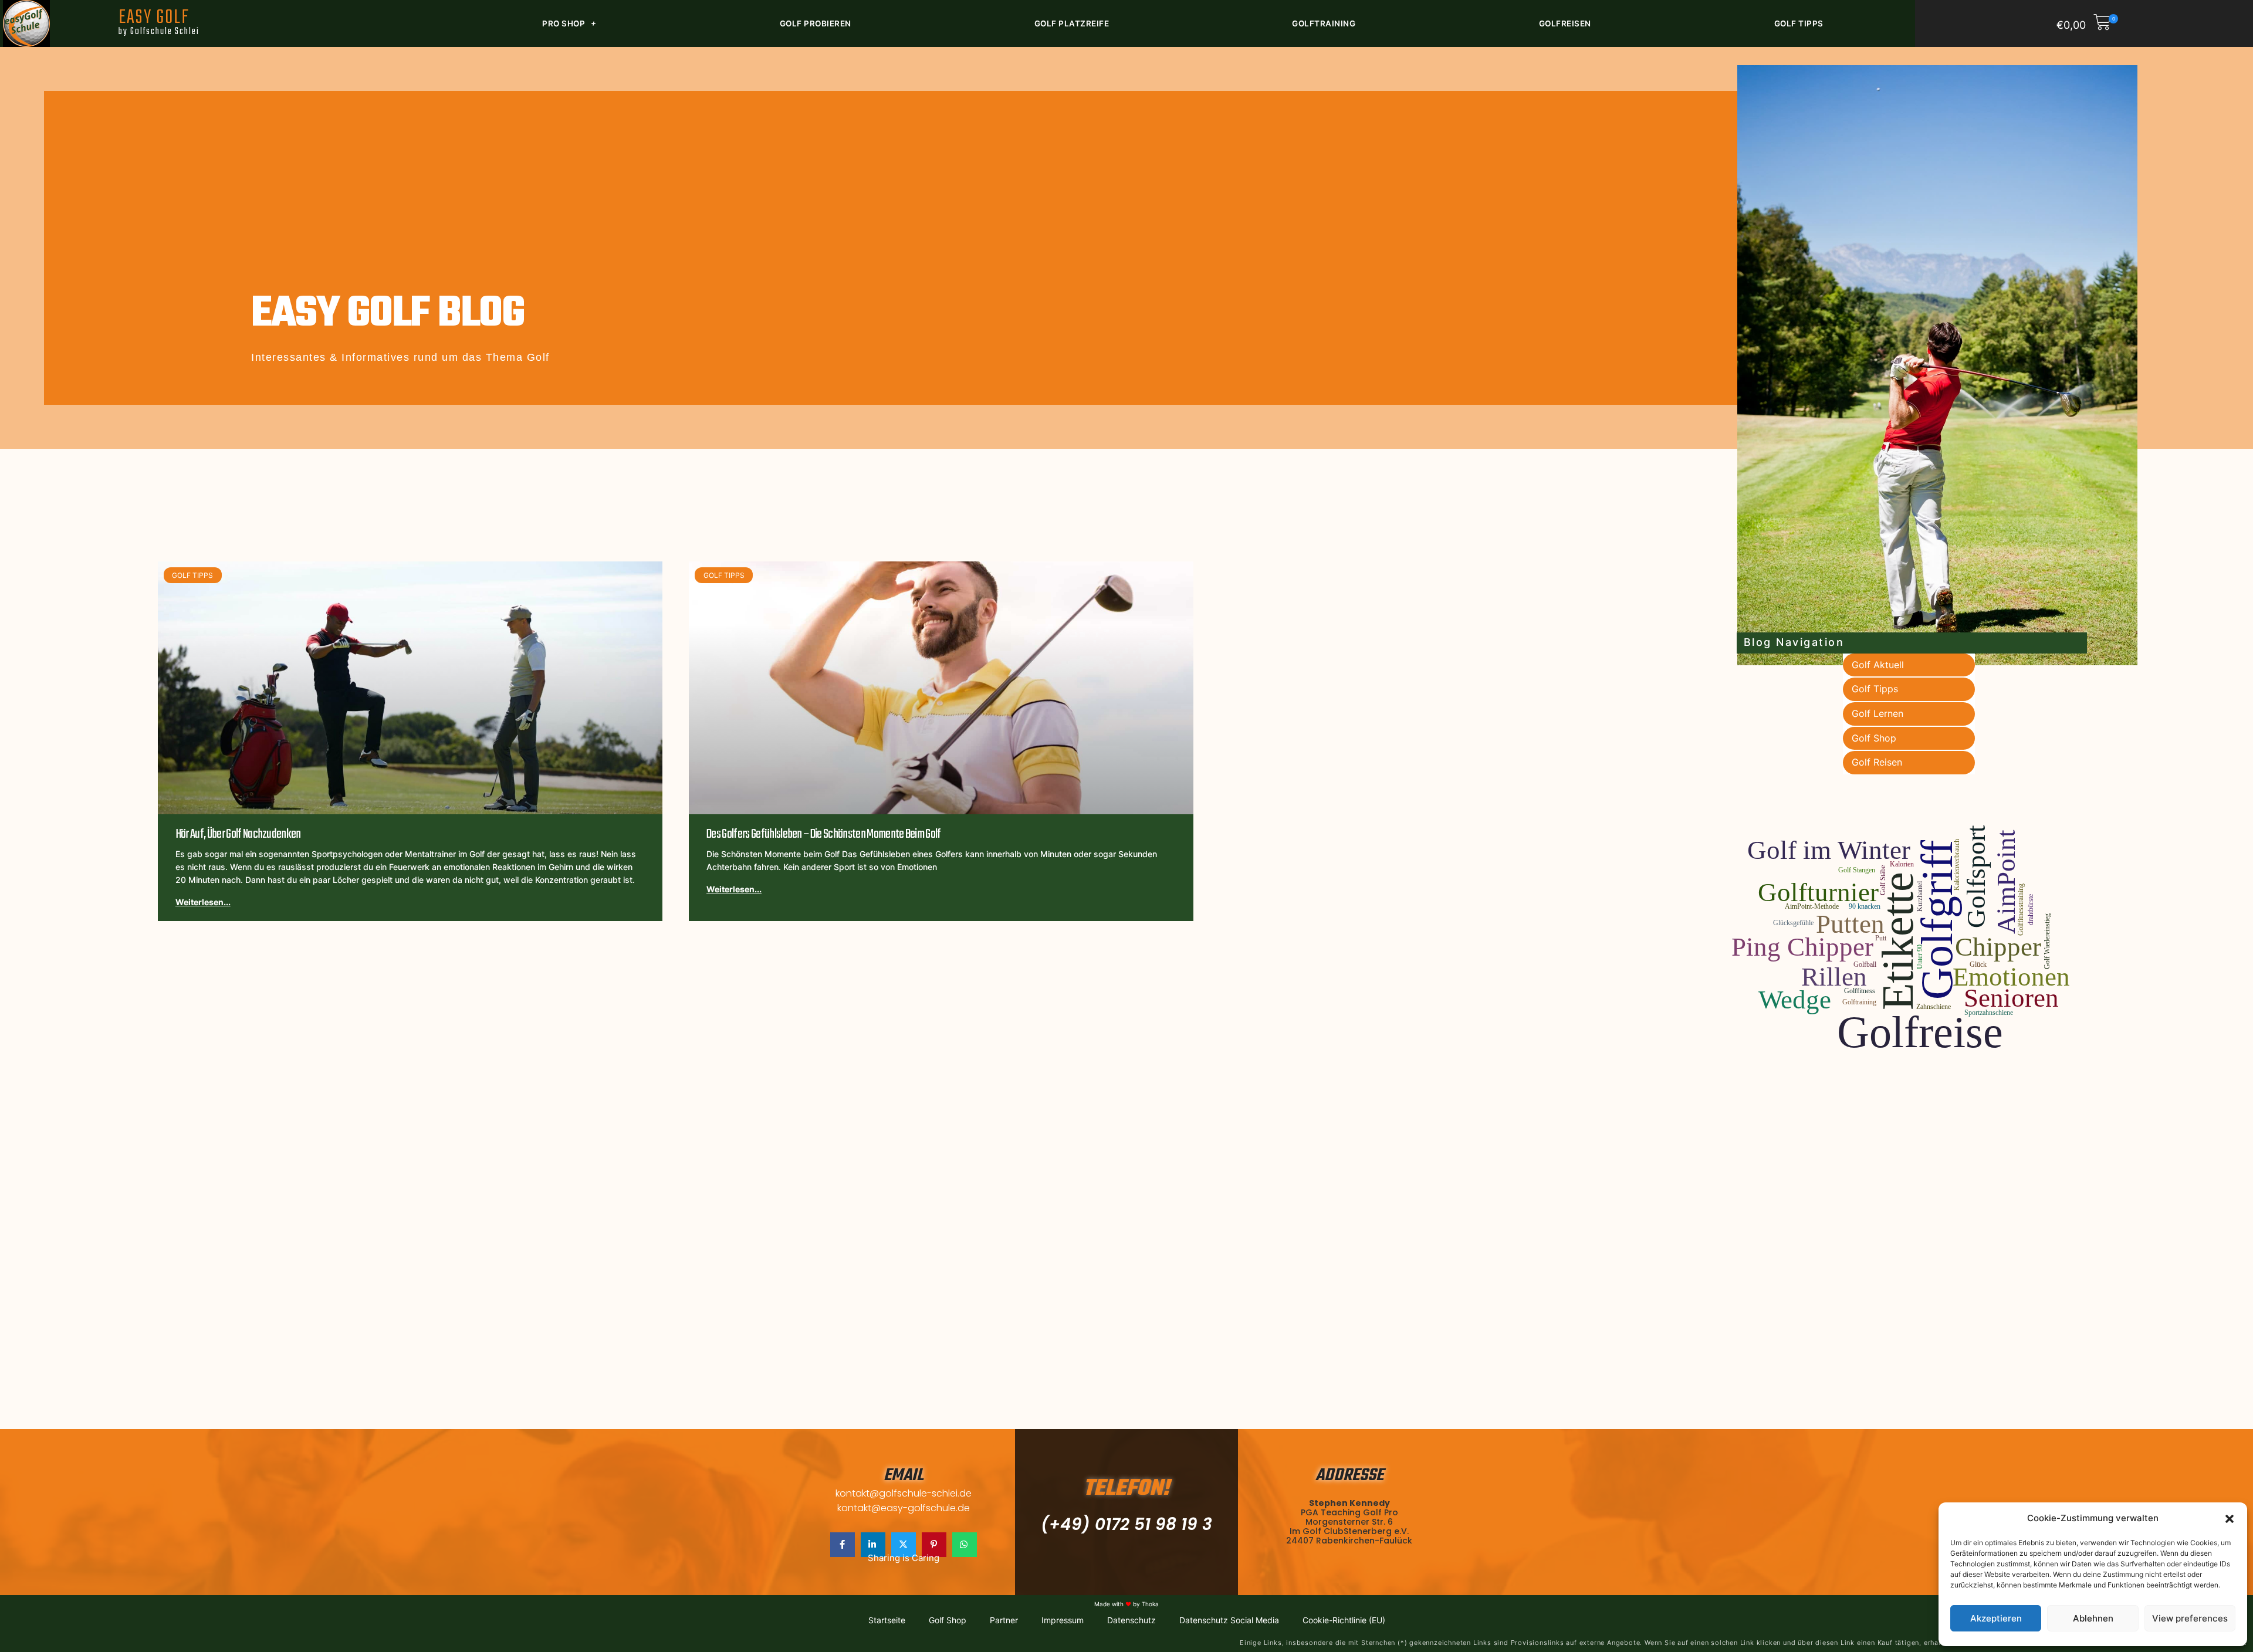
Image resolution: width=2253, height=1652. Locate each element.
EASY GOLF (159, 21)
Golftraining (1324, 23)
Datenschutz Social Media (1229, 1620)
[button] (2230, 1519)
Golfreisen (1565, 23)
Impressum (1063, 1620)
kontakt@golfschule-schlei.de (904, 1493)
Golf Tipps (1799, 23)
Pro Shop (564, 23)
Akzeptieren (1996, 1618)
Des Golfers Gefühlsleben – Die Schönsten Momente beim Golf (824, 834)
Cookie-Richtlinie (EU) (1344, 1620)
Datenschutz (1131, 1620)
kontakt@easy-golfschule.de (904, 1508)
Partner (1004, 1620)
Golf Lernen (1877, 713)
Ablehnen (2093, 1618)
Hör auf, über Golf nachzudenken (238, 834)
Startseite (887, 1620)
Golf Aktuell (1878, 665)
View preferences (2190, 1618)
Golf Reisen (1877, 762)
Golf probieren (816, 23)
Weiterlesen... (203, 902)
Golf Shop (1874, 738)
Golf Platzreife (1072, 23)
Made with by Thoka (1126, 1604)
